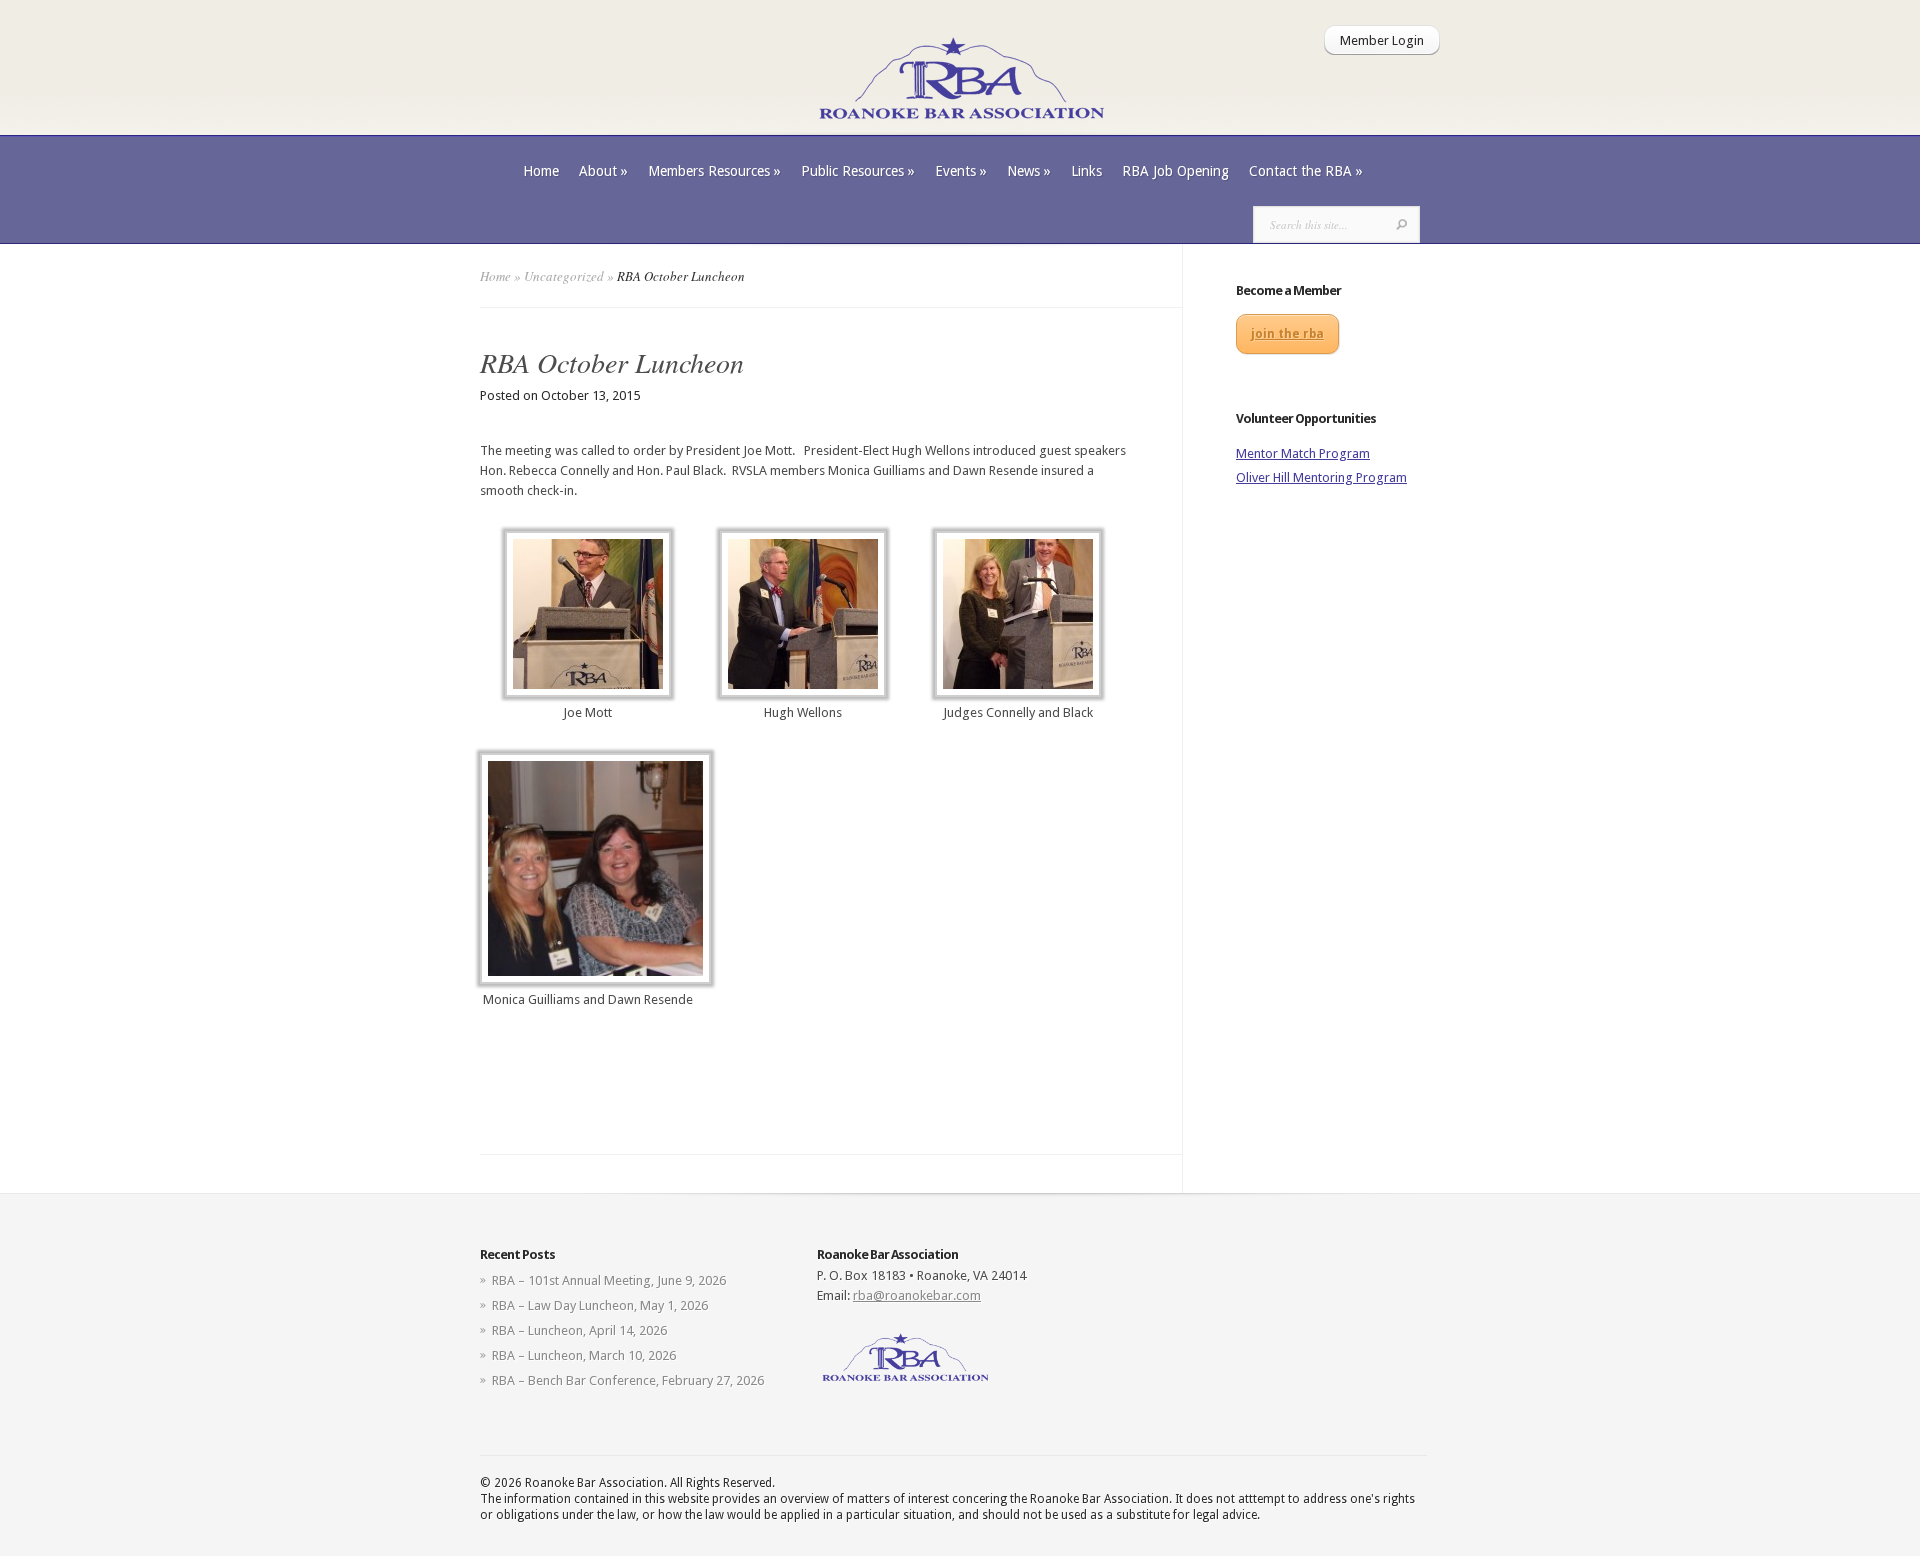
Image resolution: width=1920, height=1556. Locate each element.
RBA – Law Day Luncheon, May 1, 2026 (600, 1305)
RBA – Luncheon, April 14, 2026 (579, 1330)
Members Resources (714, 171)
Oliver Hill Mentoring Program (1321, 477)
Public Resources (858, 171)
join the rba (1287, 334)
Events (961, 171)
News (1029, 171)
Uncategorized (564, 276)
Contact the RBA (1306, 171)
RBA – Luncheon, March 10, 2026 (584, 1355)
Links (1086, 171)
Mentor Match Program (1303, 453)
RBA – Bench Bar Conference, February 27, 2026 (628, 1380)
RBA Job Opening (1175, 171)
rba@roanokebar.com (917, 1295)
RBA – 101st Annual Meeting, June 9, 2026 (609, 1280)
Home (541, 171)
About (603, 171)
